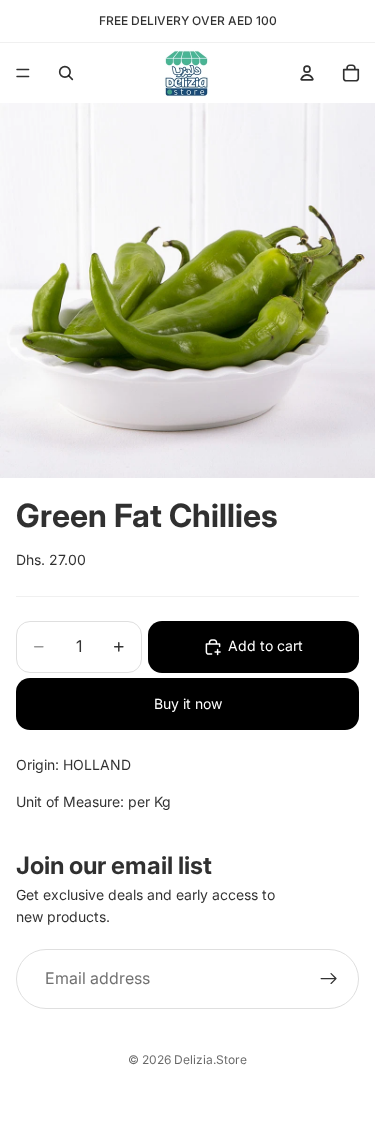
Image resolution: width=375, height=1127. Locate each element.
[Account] (307, 73)
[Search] (66, 73)
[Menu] (23, 73)
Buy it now (188, 703)
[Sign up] (329, 979)
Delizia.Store (210, 1059)
